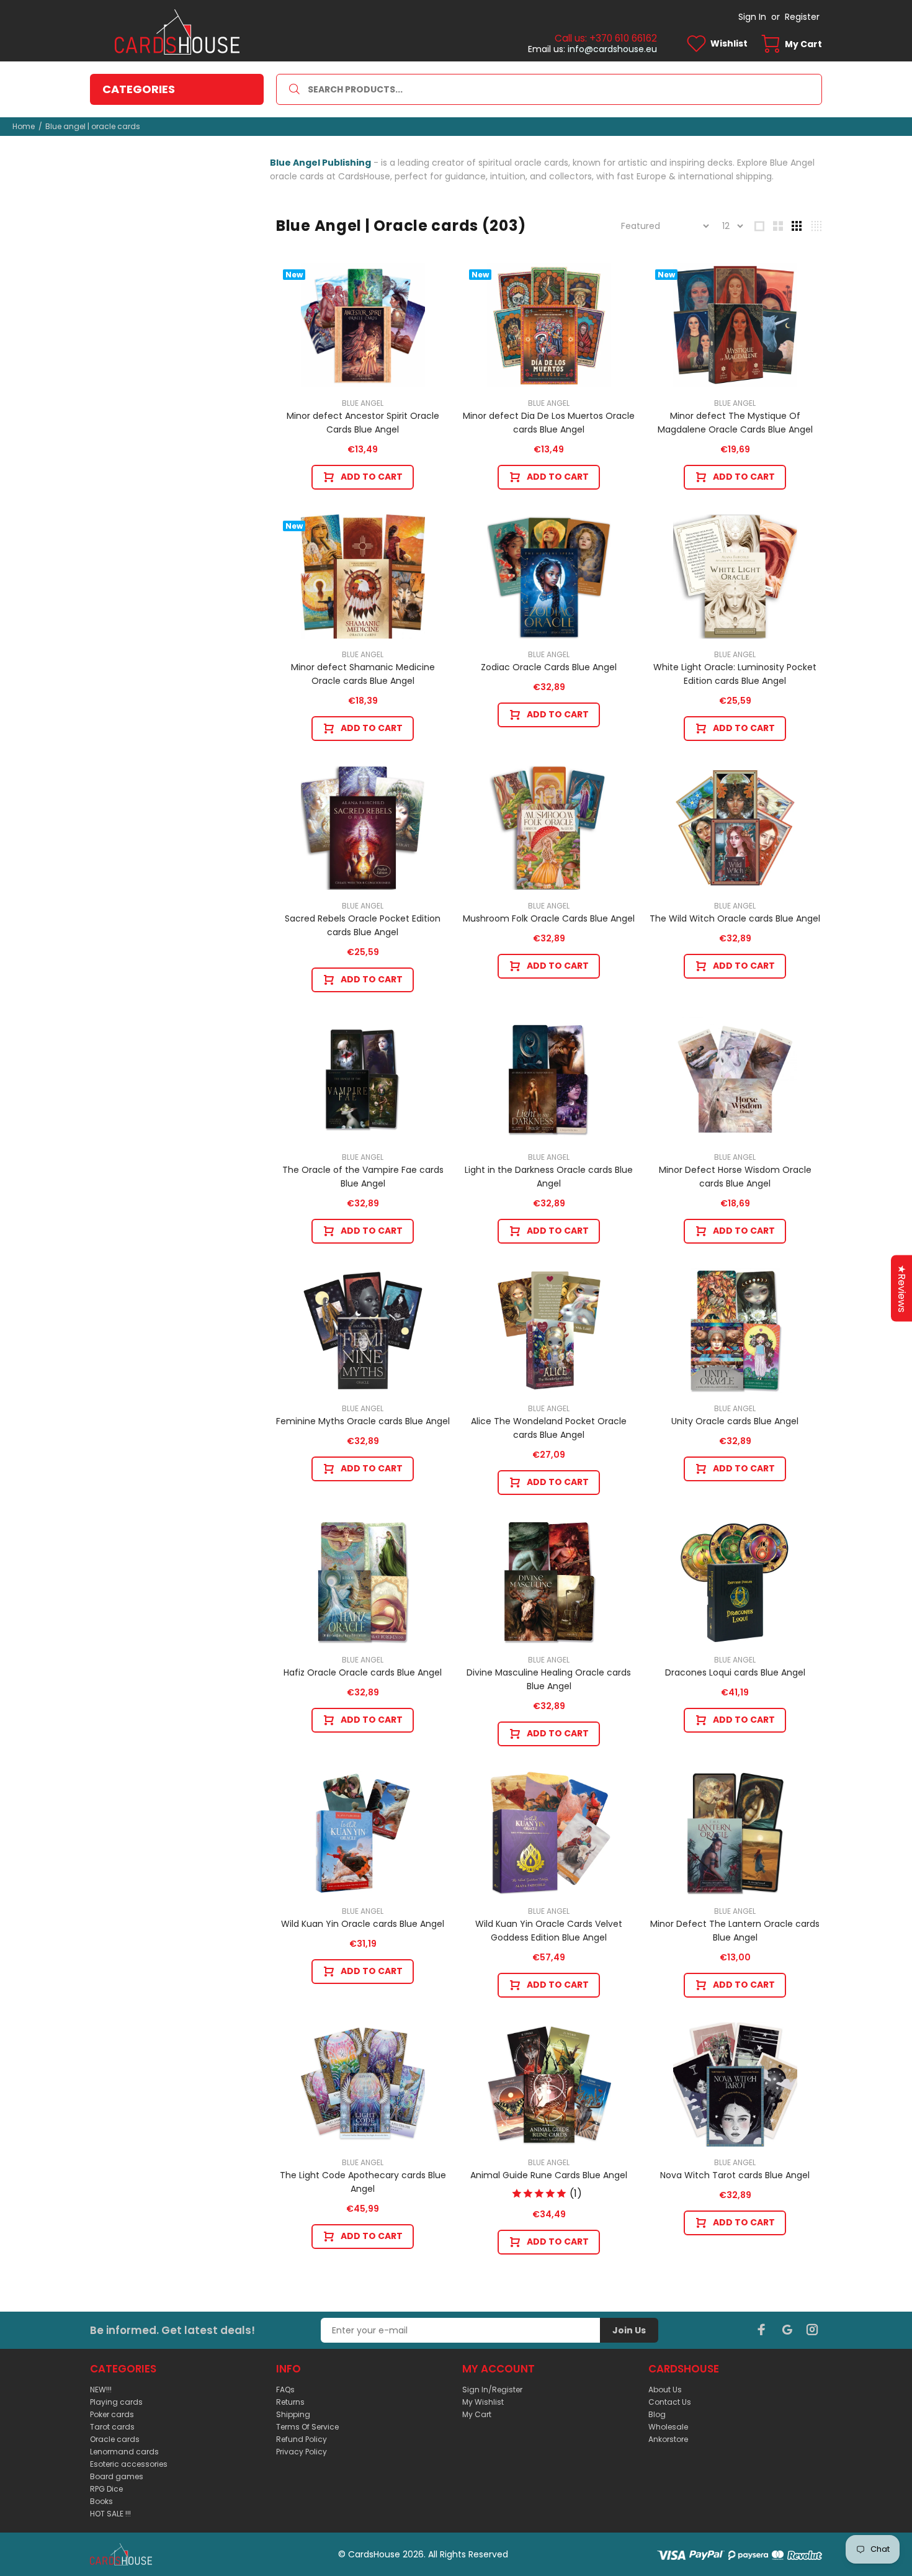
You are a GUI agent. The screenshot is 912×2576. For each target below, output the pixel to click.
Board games (117, 2476)
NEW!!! (101, 2390)
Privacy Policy (302, 2452)
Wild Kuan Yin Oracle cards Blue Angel (363, 1924)
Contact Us (670, 2402)
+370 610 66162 (623, 38)
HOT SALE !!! (110, 2514)
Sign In (752, 17)
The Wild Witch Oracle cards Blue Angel (735, 918)
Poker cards (112, 2414)
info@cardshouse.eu (612, 49)
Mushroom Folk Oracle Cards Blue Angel (549, 918)
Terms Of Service (307, 2427)
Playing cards (116, 2402)
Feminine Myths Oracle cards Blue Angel (363, 1421)
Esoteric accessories (129, 2464)
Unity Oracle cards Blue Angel (735, 1421)
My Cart (477, 2414)
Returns (290, 2402)
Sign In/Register (492, 2390)
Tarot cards (112, 2427)
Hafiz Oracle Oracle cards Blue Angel (363, 1672)
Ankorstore (668, 2439)
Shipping (293, 2414)
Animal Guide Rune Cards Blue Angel (549, 2175)
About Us (665, 2390)
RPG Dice (106, 2489)
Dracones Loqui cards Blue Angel (735, 1672)
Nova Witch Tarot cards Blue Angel (735, 2175)
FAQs (285, 2390)
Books (101, 2501)
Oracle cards (115, 2439)
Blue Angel (363, 403)
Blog (657, 2414)
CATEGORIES (139, 89)
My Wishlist (483, 2402)
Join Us (629, 2330)
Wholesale (668, 2427)
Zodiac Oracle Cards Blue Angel (549, 667)
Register (802, 17)
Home (24, 126)
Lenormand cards (124, 2452)
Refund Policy (302, 2439)
